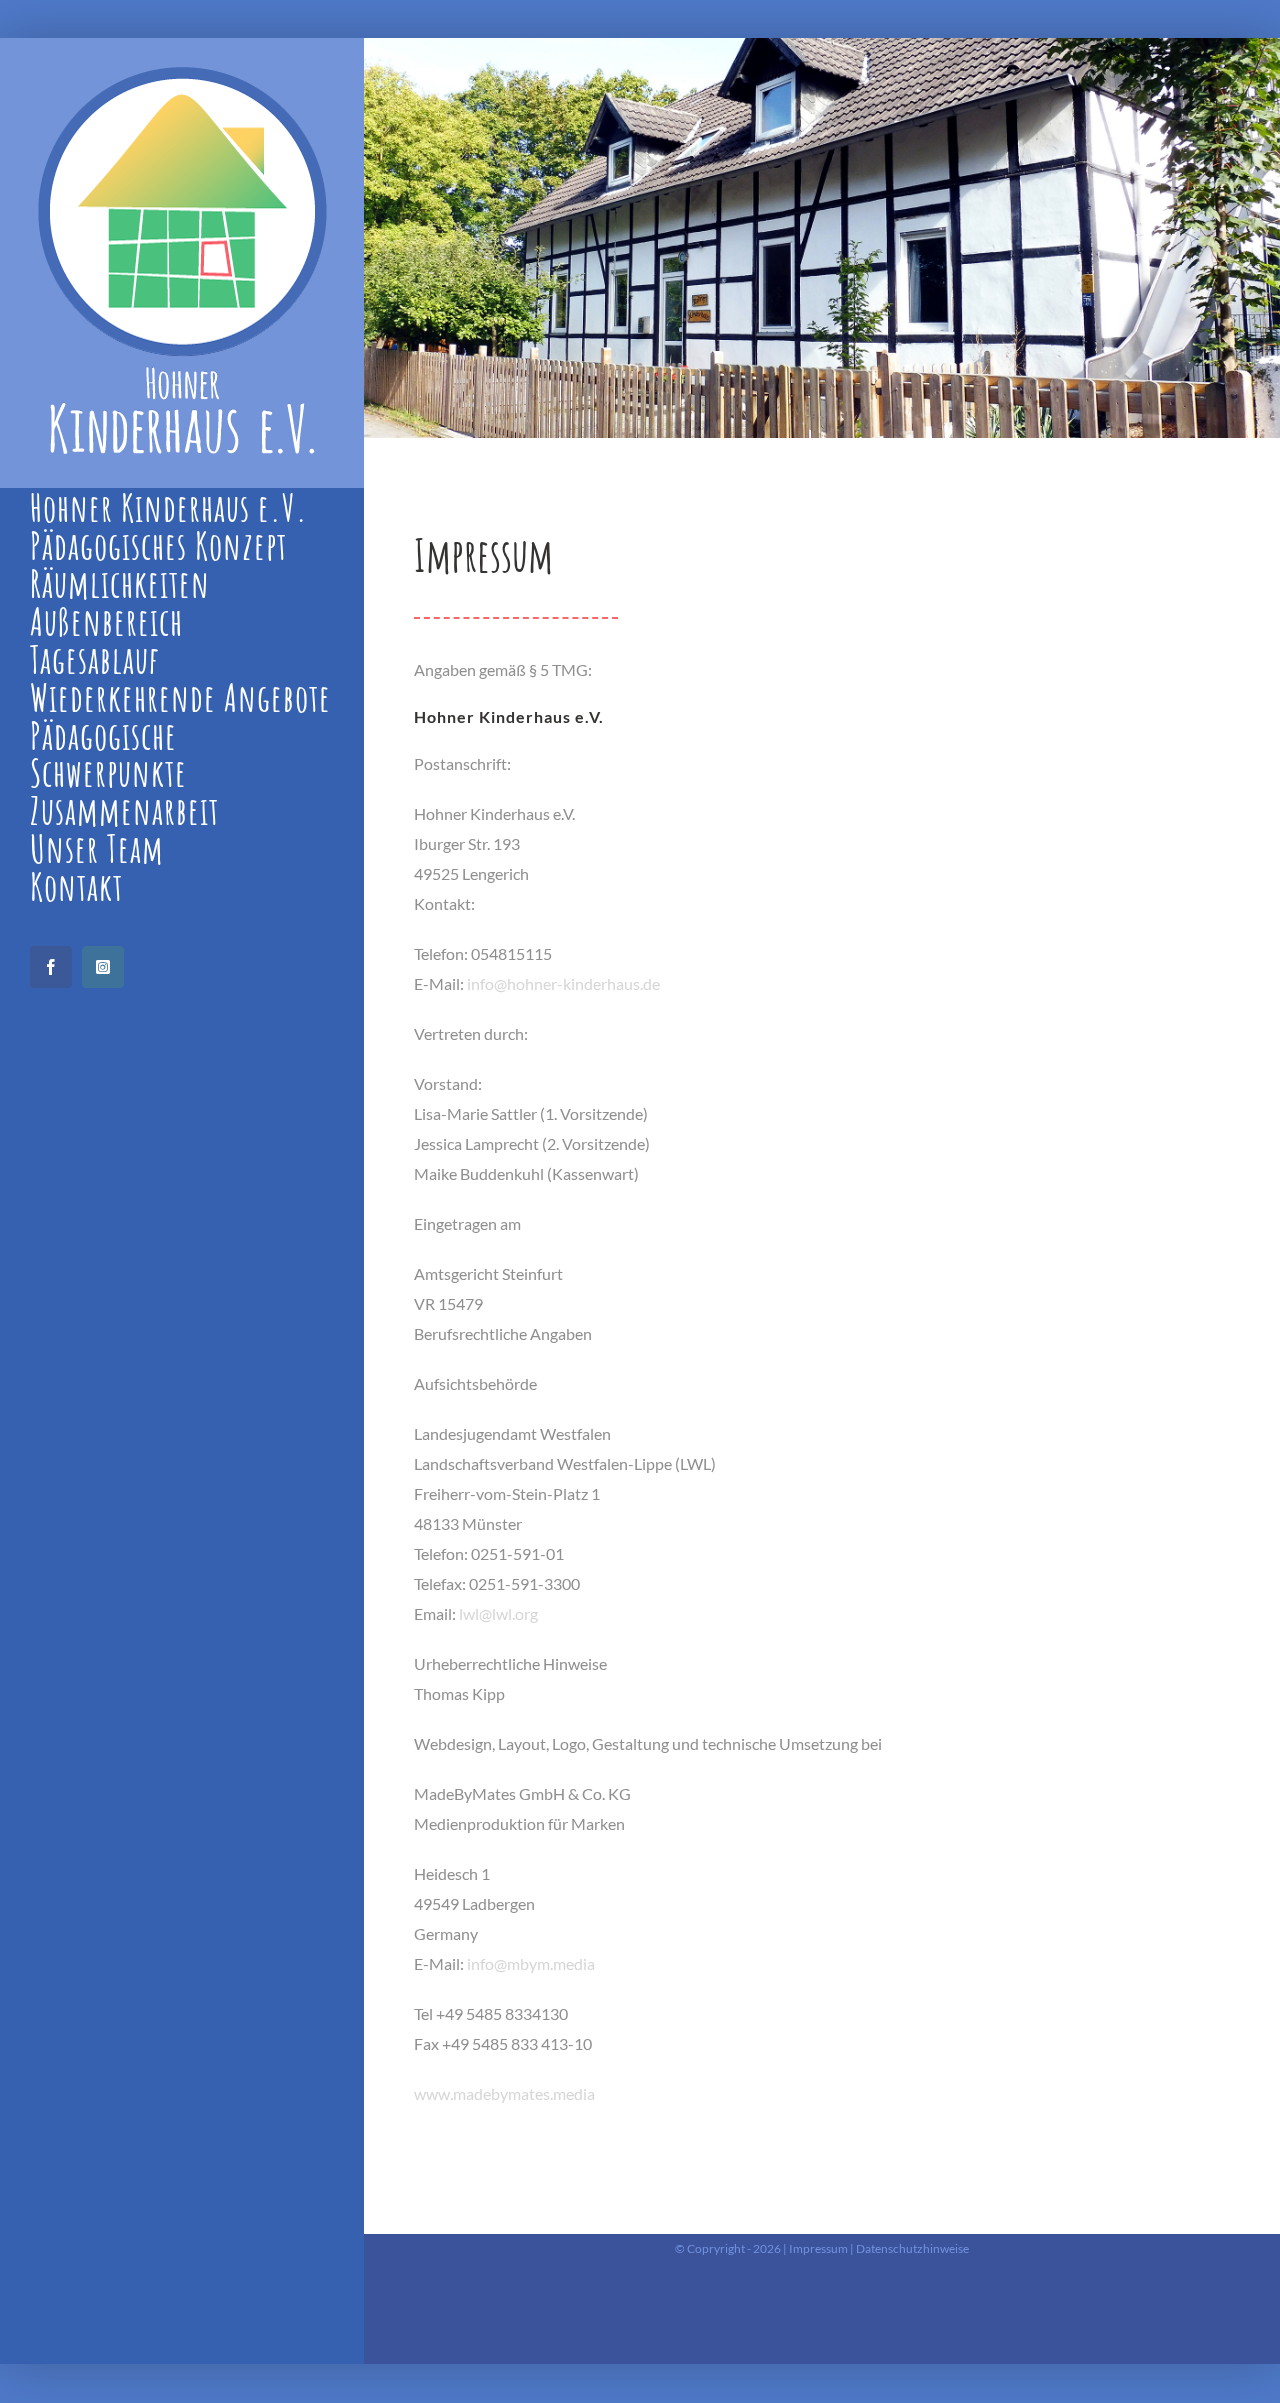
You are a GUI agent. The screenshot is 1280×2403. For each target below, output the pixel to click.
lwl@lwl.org (498, 1613)
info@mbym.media (531, 1963)
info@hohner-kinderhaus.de (563, 983)
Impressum (818, 2248)
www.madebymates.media (504, 2093)
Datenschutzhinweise (912, 2248)
